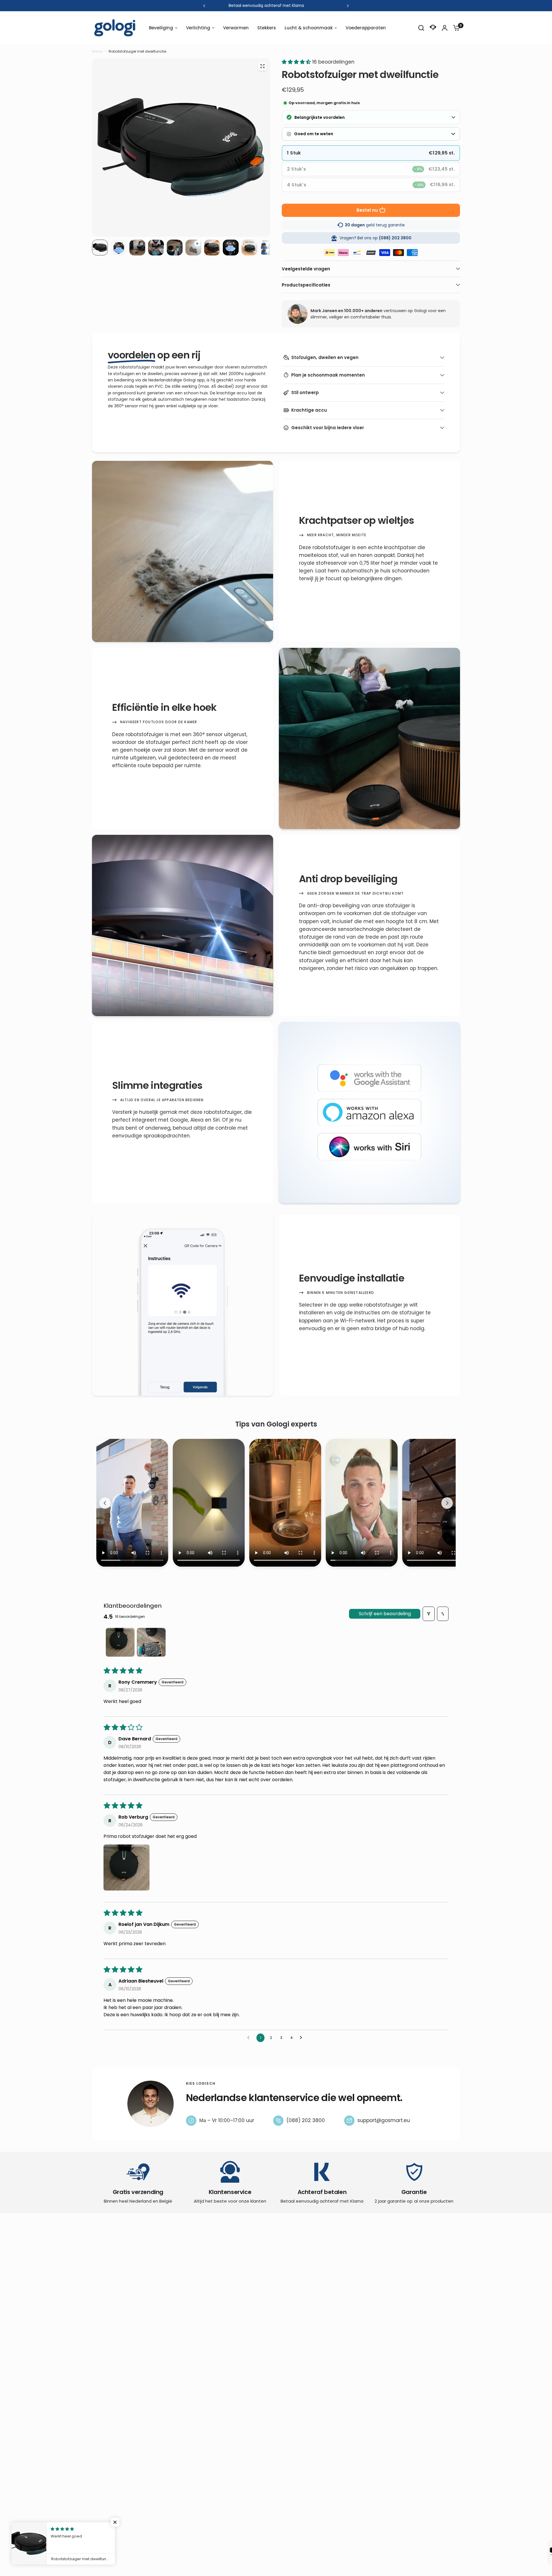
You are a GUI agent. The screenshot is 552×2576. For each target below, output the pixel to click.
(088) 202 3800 (306, 2120)
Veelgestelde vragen (306, 269)
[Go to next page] (302, 2038)
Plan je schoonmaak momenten (328, 375)
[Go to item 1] (120, 1642)
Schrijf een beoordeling (385, 1614)
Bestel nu (367, 210)
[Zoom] (262, 66)
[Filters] (429, 1614)
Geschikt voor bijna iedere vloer (328, 428)
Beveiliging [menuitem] (161, 28)
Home (97, 51)
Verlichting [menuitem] (198, 28)
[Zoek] (421, 28)
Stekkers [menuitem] (267, 28)
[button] (297, 62)
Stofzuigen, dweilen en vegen (325, 357)
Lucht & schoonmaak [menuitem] (309, 28)
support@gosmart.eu (384, 2120)
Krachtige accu (309, 410)
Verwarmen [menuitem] (236, 28)
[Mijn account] (445, 28)
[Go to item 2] (151, 1642)
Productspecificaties (306, 285)
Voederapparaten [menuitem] (366, 28)
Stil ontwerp (305, 393)
